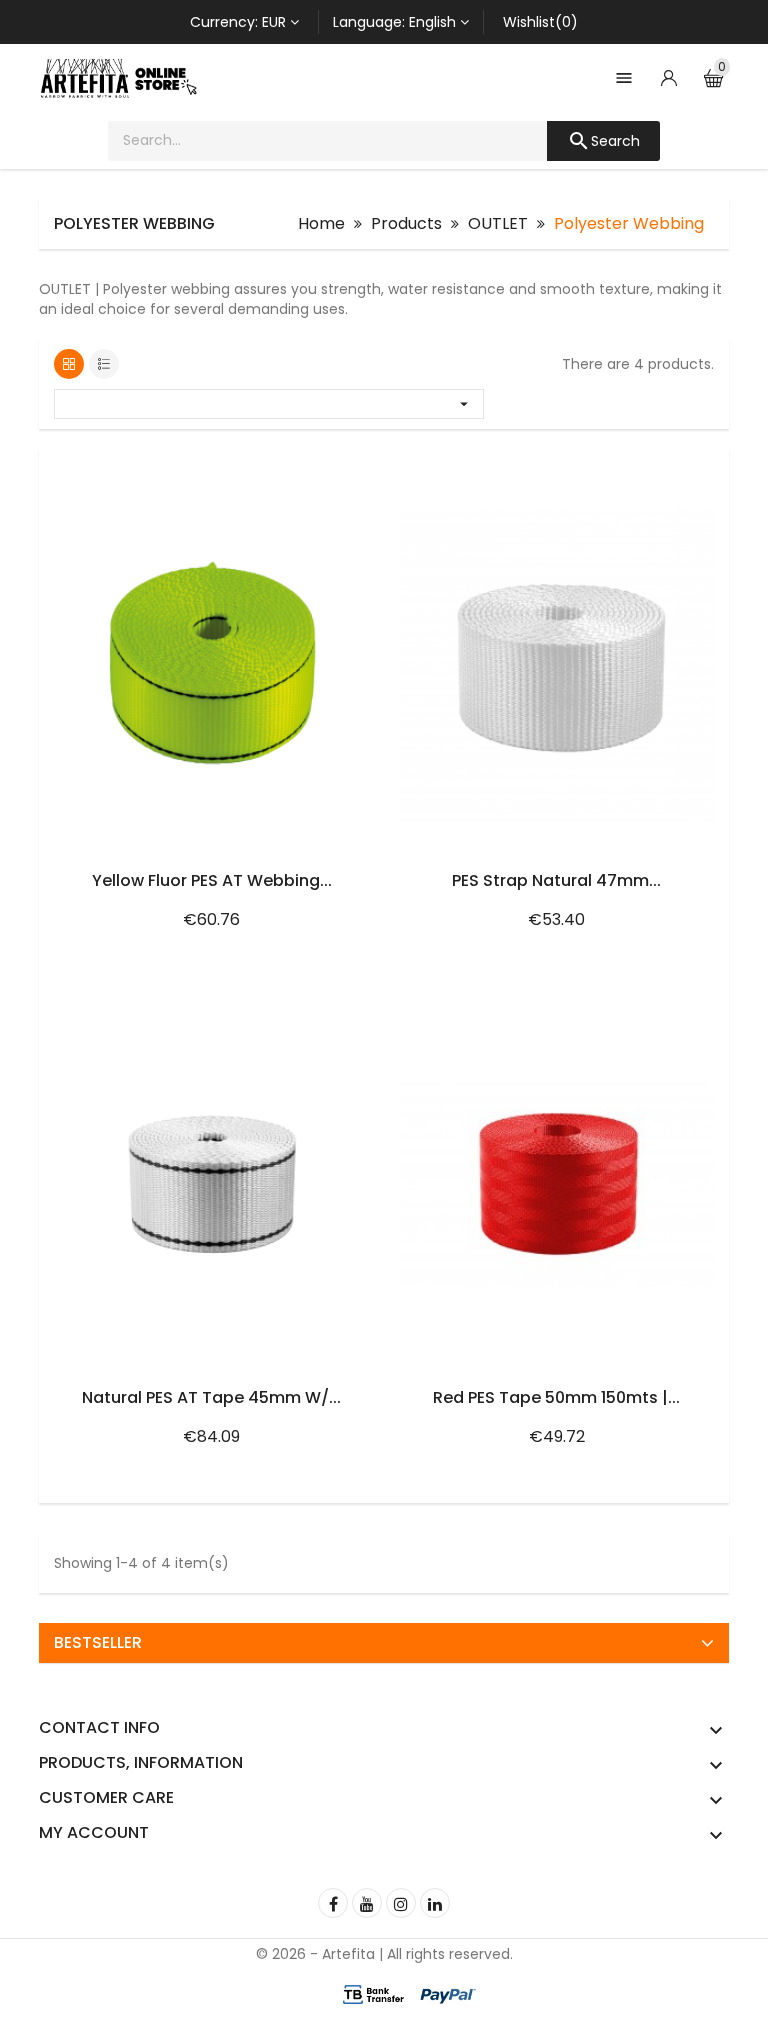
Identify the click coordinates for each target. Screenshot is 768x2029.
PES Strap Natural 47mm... (556, 880)
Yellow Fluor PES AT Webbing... (212, 880)
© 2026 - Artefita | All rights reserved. (384, 1954)
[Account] (669, 78)
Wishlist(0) (540, 22)
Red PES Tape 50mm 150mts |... (556, 1397)
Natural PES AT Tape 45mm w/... (211, 1397)
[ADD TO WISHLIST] (304, 470)
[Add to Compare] (346, 470)
